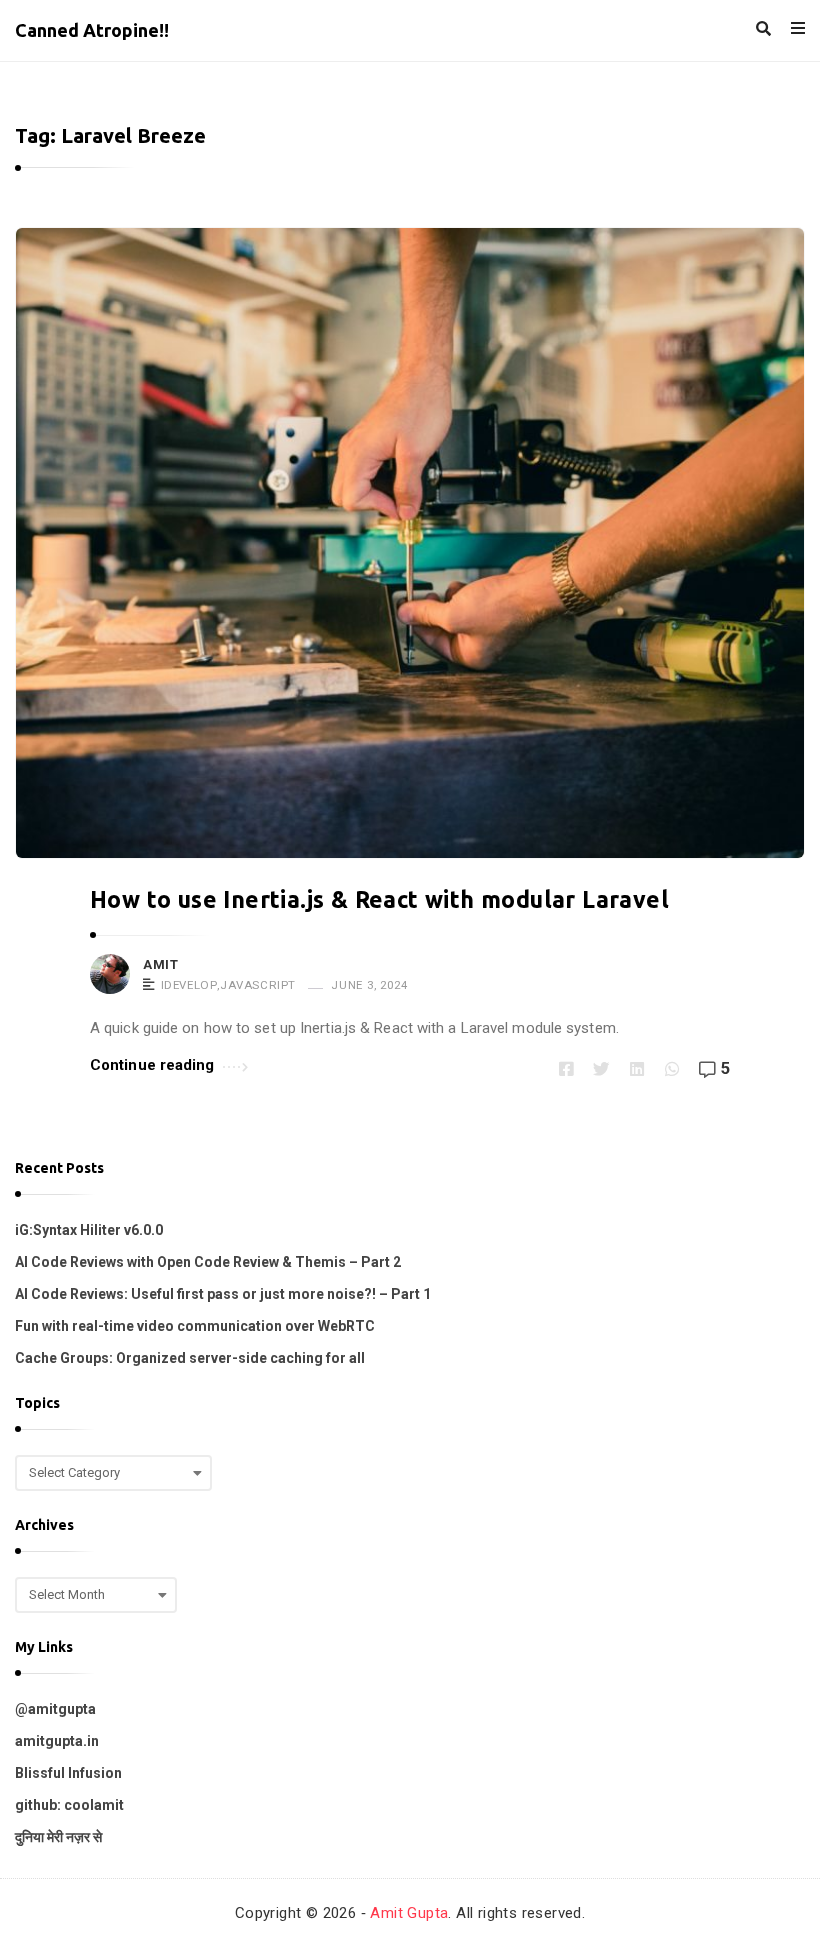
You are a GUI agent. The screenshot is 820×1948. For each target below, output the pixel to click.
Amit (160, 964)
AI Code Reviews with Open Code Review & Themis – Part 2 (208, 1262)
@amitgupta (55, 1709)
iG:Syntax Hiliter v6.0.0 (89, 1230)
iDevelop (189, 985)
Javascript (258, 985)
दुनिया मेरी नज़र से (58, 1837)
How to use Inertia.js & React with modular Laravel (379, 899)
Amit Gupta (409, 1913)
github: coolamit (69, 1805)
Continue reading (152, 1065)
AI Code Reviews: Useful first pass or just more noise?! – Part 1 (223, 1294)
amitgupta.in (57, 1741)
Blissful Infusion (68, 1773)
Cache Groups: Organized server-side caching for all (190, 1358)
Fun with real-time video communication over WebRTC (195, 1326)
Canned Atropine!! (92, 30)
